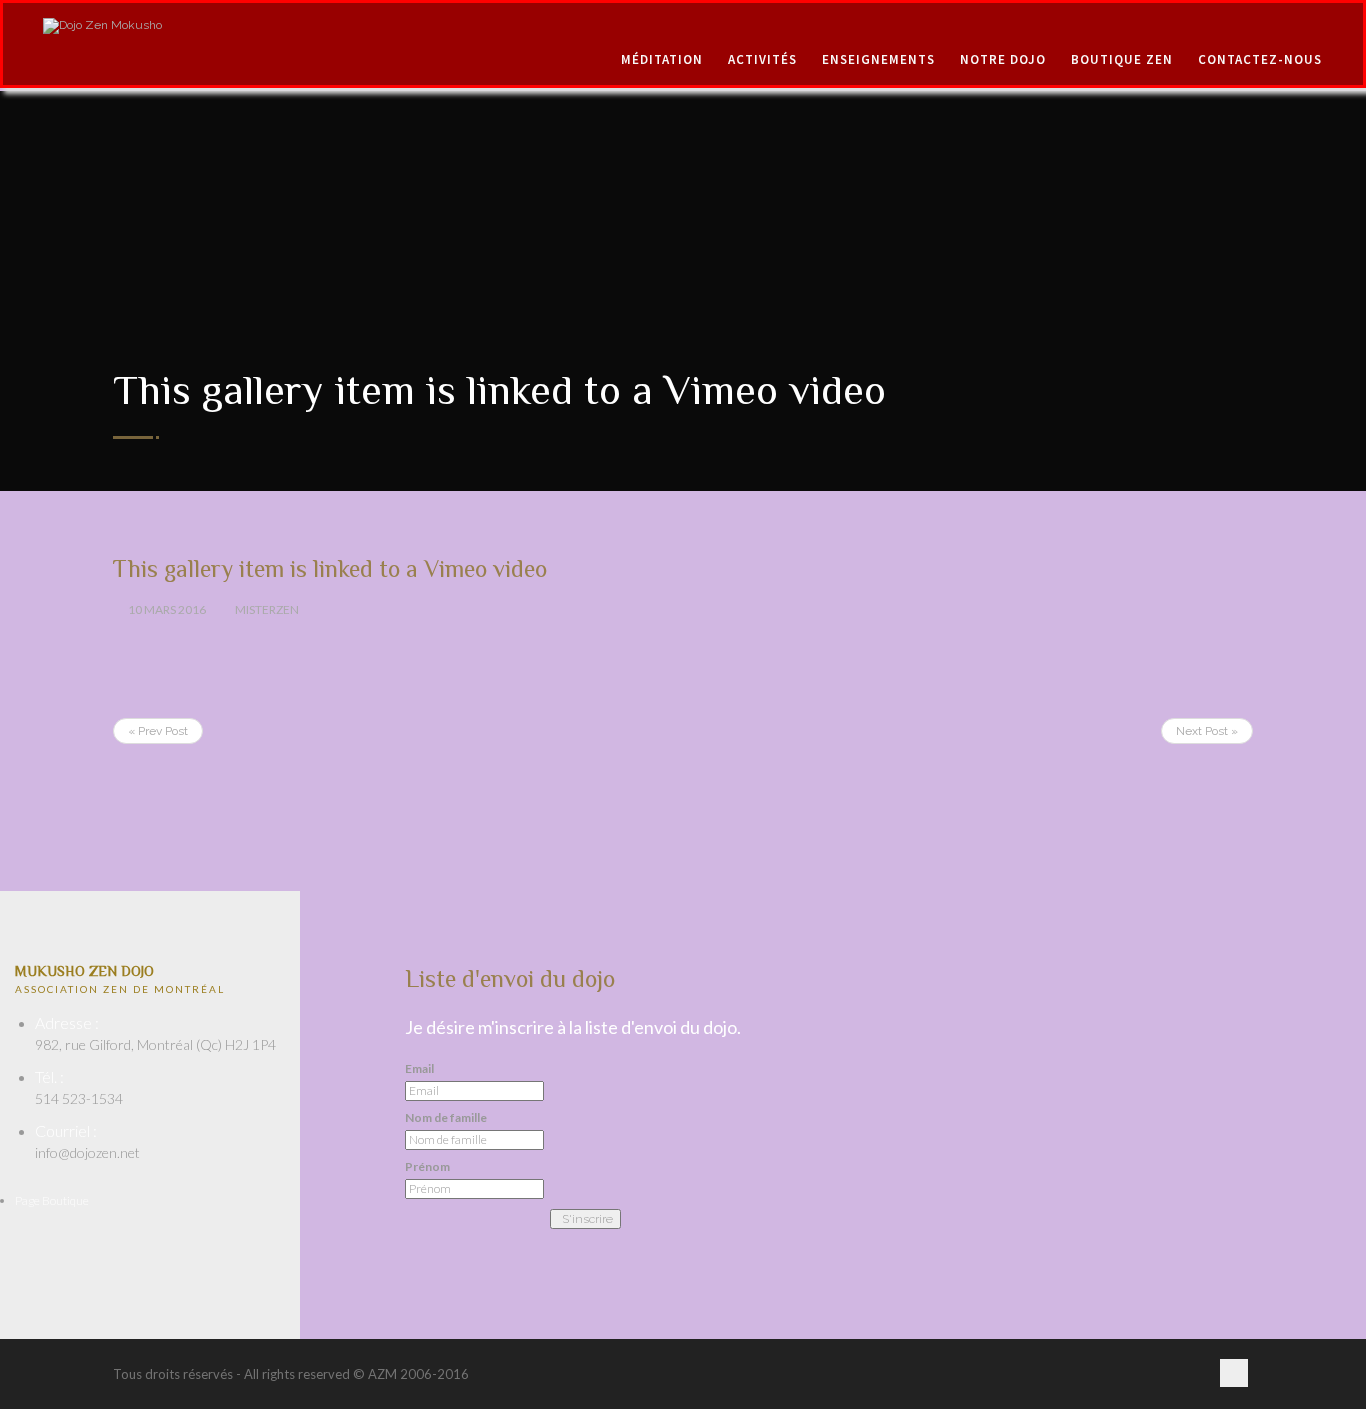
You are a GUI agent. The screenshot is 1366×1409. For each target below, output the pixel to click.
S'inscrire (587, 1219)
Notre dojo (1003, 59)
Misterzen (267, 609)
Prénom (427, 1167)
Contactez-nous (1260, 59)
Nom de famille (446, 1118)
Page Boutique (52, 1200)
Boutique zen (1122, 59)
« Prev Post (158, 731)
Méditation (662, 59)
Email (419, 1069)
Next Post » (1207, 731)
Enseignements (878, 59)
